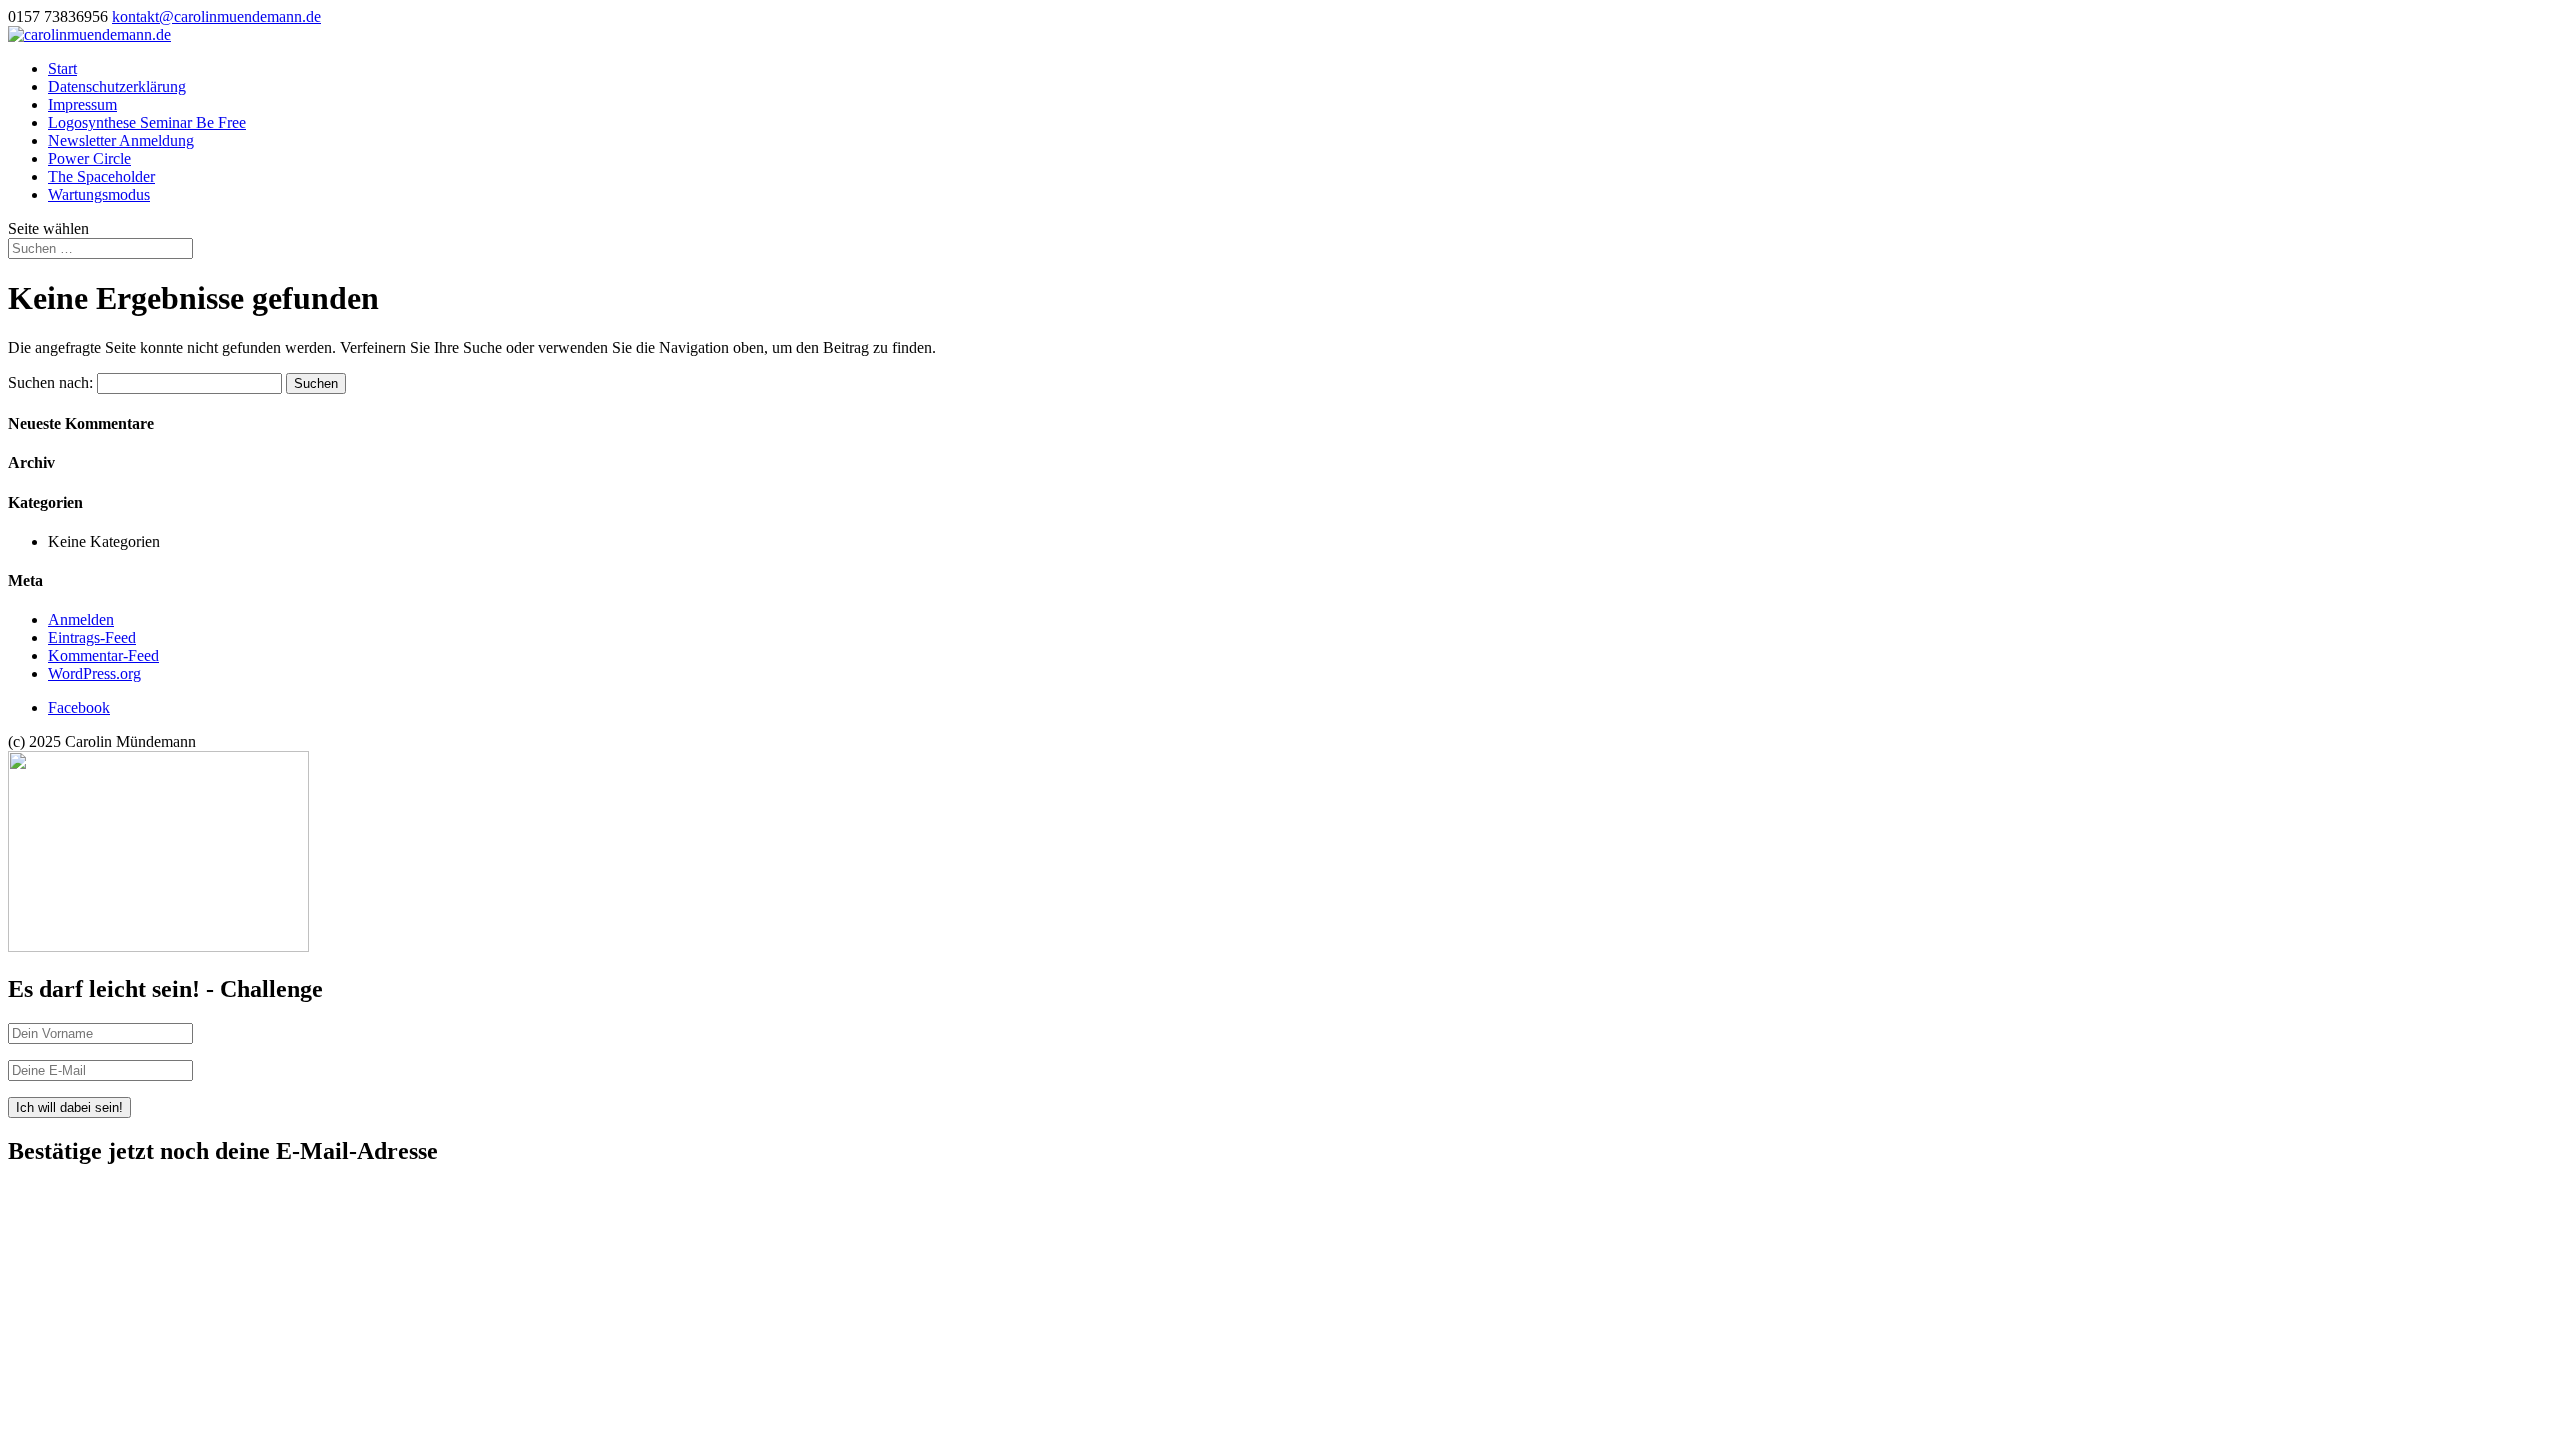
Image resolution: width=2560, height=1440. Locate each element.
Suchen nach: (50, 382)
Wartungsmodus (99, 194)
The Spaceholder (101, 176)
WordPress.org (94, 673)
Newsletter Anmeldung (121, 140)
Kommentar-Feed (103, 655)
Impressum (82, 104)
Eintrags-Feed (92, 637)
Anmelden (81, 619)
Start (62, 68)
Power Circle (89, 158)
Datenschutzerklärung (117, 86)
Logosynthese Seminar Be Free (147, 122)
